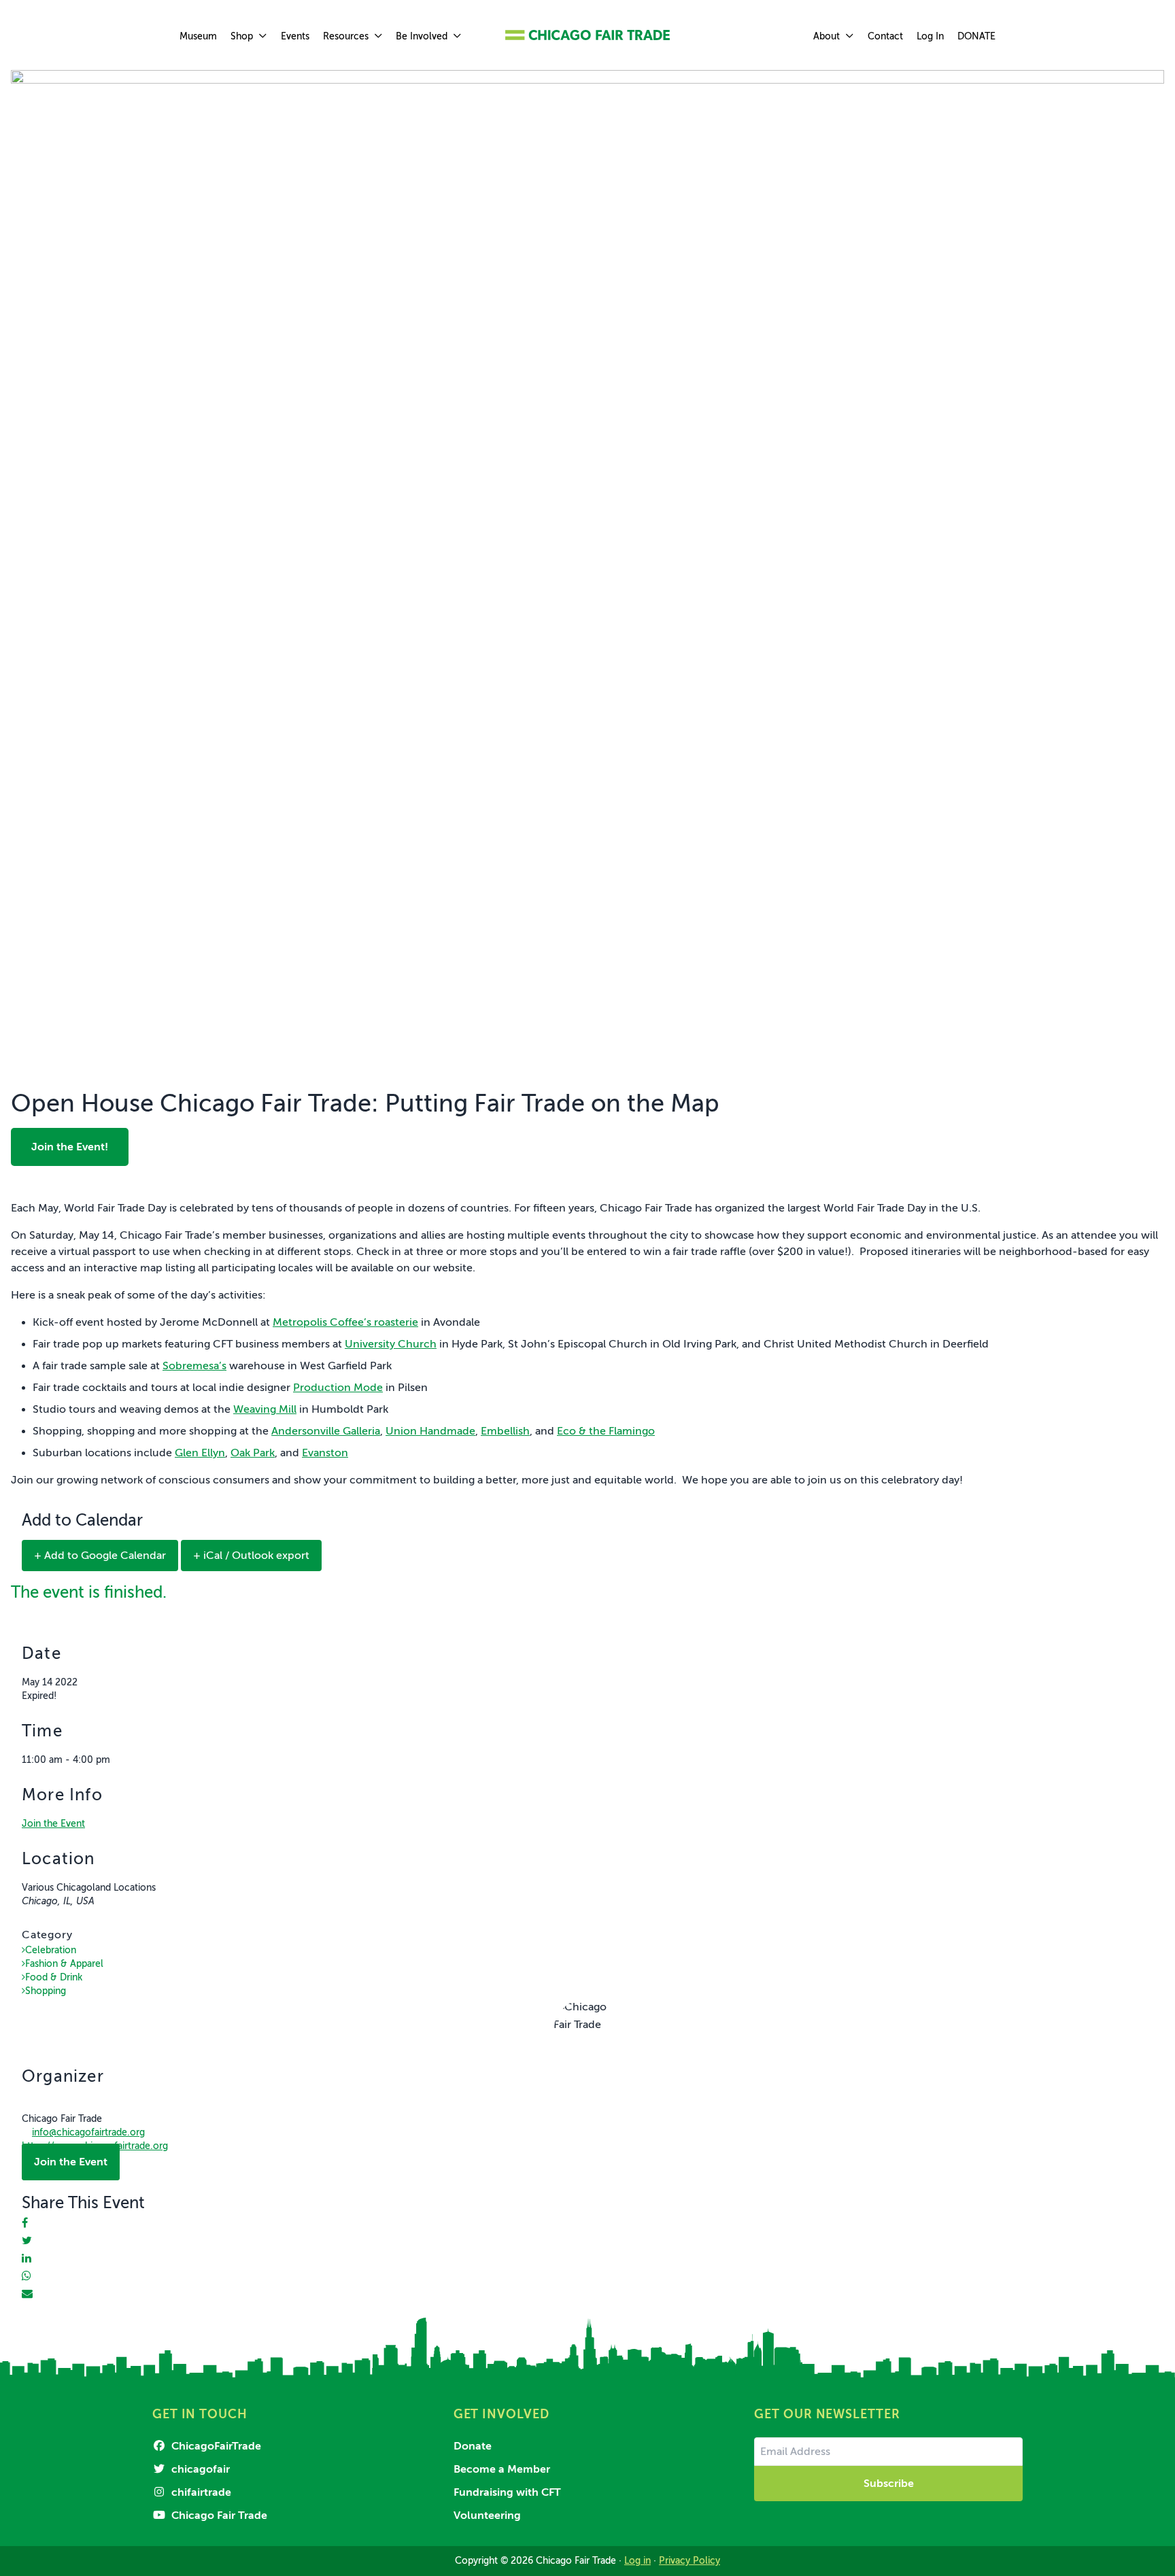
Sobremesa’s (194, 1366)
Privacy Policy (689, 2561)
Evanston (325, 1453)
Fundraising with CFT (507, 2492)
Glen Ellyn (200, 1453)
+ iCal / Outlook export (251, 1556)
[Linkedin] (27, 2259)
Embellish (505, 1431)
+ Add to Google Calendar (100, 1556)
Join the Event (53, 1824)
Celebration (51, 1950)
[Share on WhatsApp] (27, 2276)
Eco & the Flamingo (606, 1431)
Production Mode (338, 1388)
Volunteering (487, 2515)
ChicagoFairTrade (215, 2446)
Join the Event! (70, 1147)
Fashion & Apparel (64, 1964)
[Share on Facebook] (25, 2223)
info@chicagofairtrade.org (88, 2132)
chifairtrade (200, 2492)
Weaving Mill (265, 1409)
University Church (391, 1344)
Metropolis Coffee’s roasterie (345, 1322)
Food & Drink (54, 1977)
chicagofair (199, 2469)
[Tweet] (27, 2241)
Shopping (46, 1991)
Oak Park (253, 1453)
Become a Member (502, 2469)
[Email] (27, 2294)
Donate (473, 2446)
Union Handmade (430, 1431)
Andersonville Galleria (326, 1431)
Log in (637, 2561)
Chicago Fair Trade (218, 2515)
